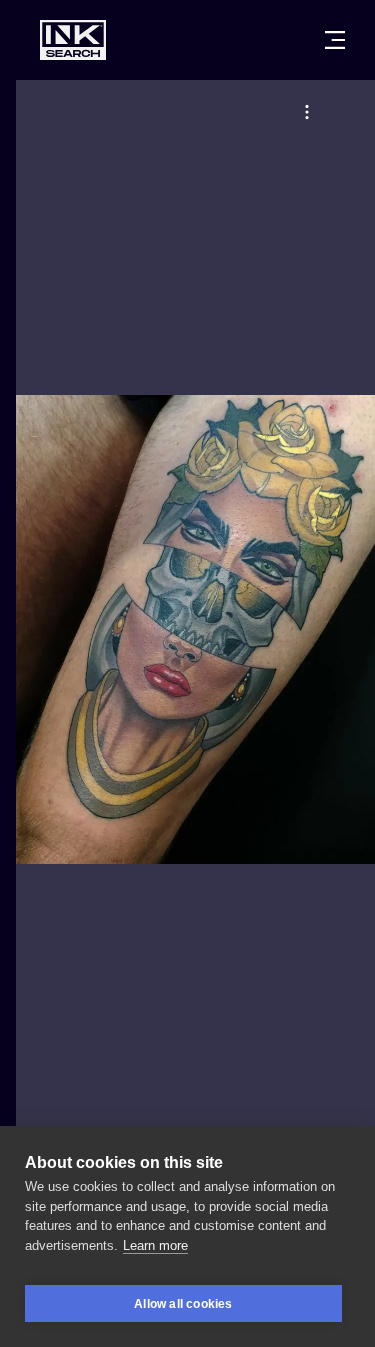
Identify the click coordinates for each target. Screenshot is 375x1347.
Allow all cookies (183, 1304)
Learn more (155, 1245)
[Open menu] (335, 40)
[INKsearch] (73, 40)
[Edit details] (307, 112)
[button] (307, 112)
